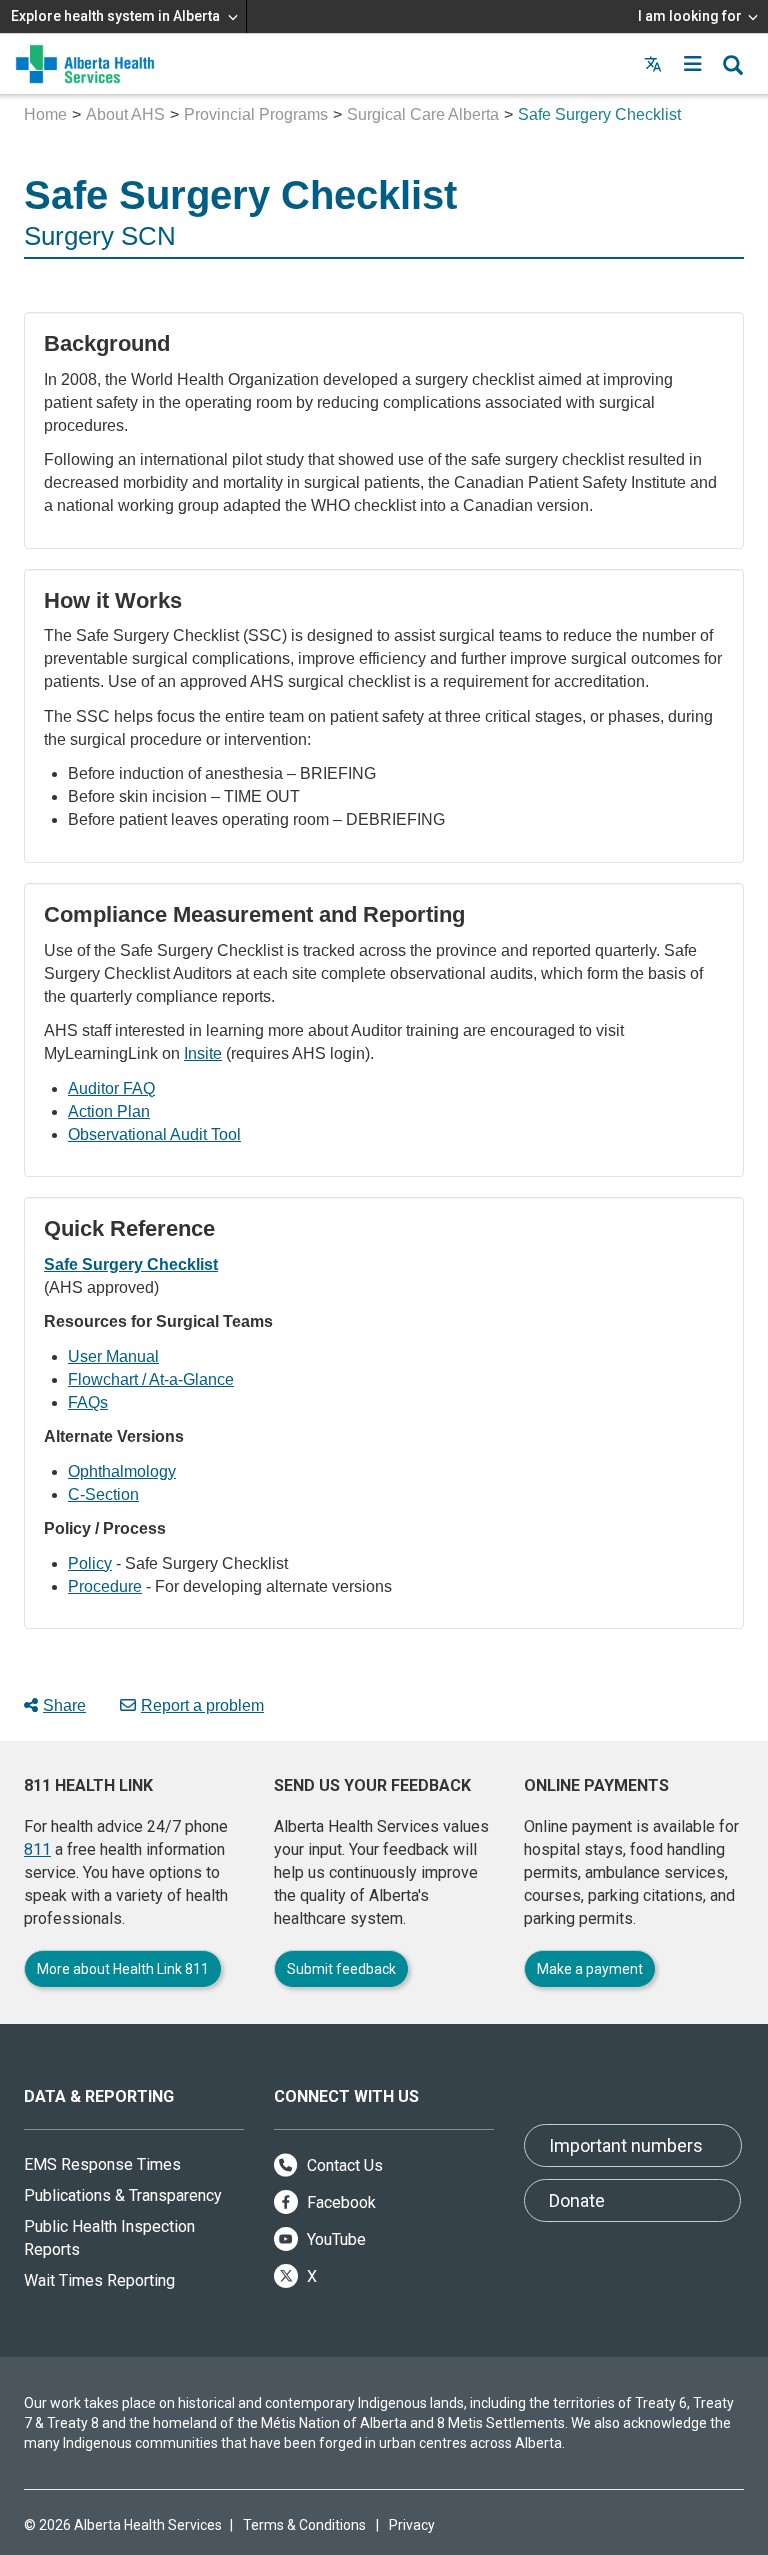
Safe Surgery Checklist (131, 1264)
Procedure (105, 1586)
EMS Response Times (102, 2164)
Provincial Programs (256, 114)
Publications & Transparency (123, 2195)
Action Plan (109, 1111)
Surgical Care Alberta (423, 114)
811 (37, 1849)
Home (45, 114)
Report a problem (202, 1705)
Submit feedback (341, 1969)
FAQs (88, 1402)
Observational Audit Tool (154, 1134)
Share (64, 1705)
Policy (90, 1563)
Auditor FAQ (111, 1088)
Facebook (339, 2202)
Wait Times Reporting (99, 2280)
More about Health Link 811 (123, 1969)
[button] (693, 64)
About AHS (125, 114)
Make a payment (590, 1969)
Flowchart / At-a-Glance (151, 1379)
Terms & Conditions (304, 2525)
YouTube (334, 2239)
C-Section (103, 1494)
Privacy (412, 2525)
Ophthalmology (122, 1471)
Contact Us (343, 2165)
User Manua (111, 1356)
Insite (203, 1053)
